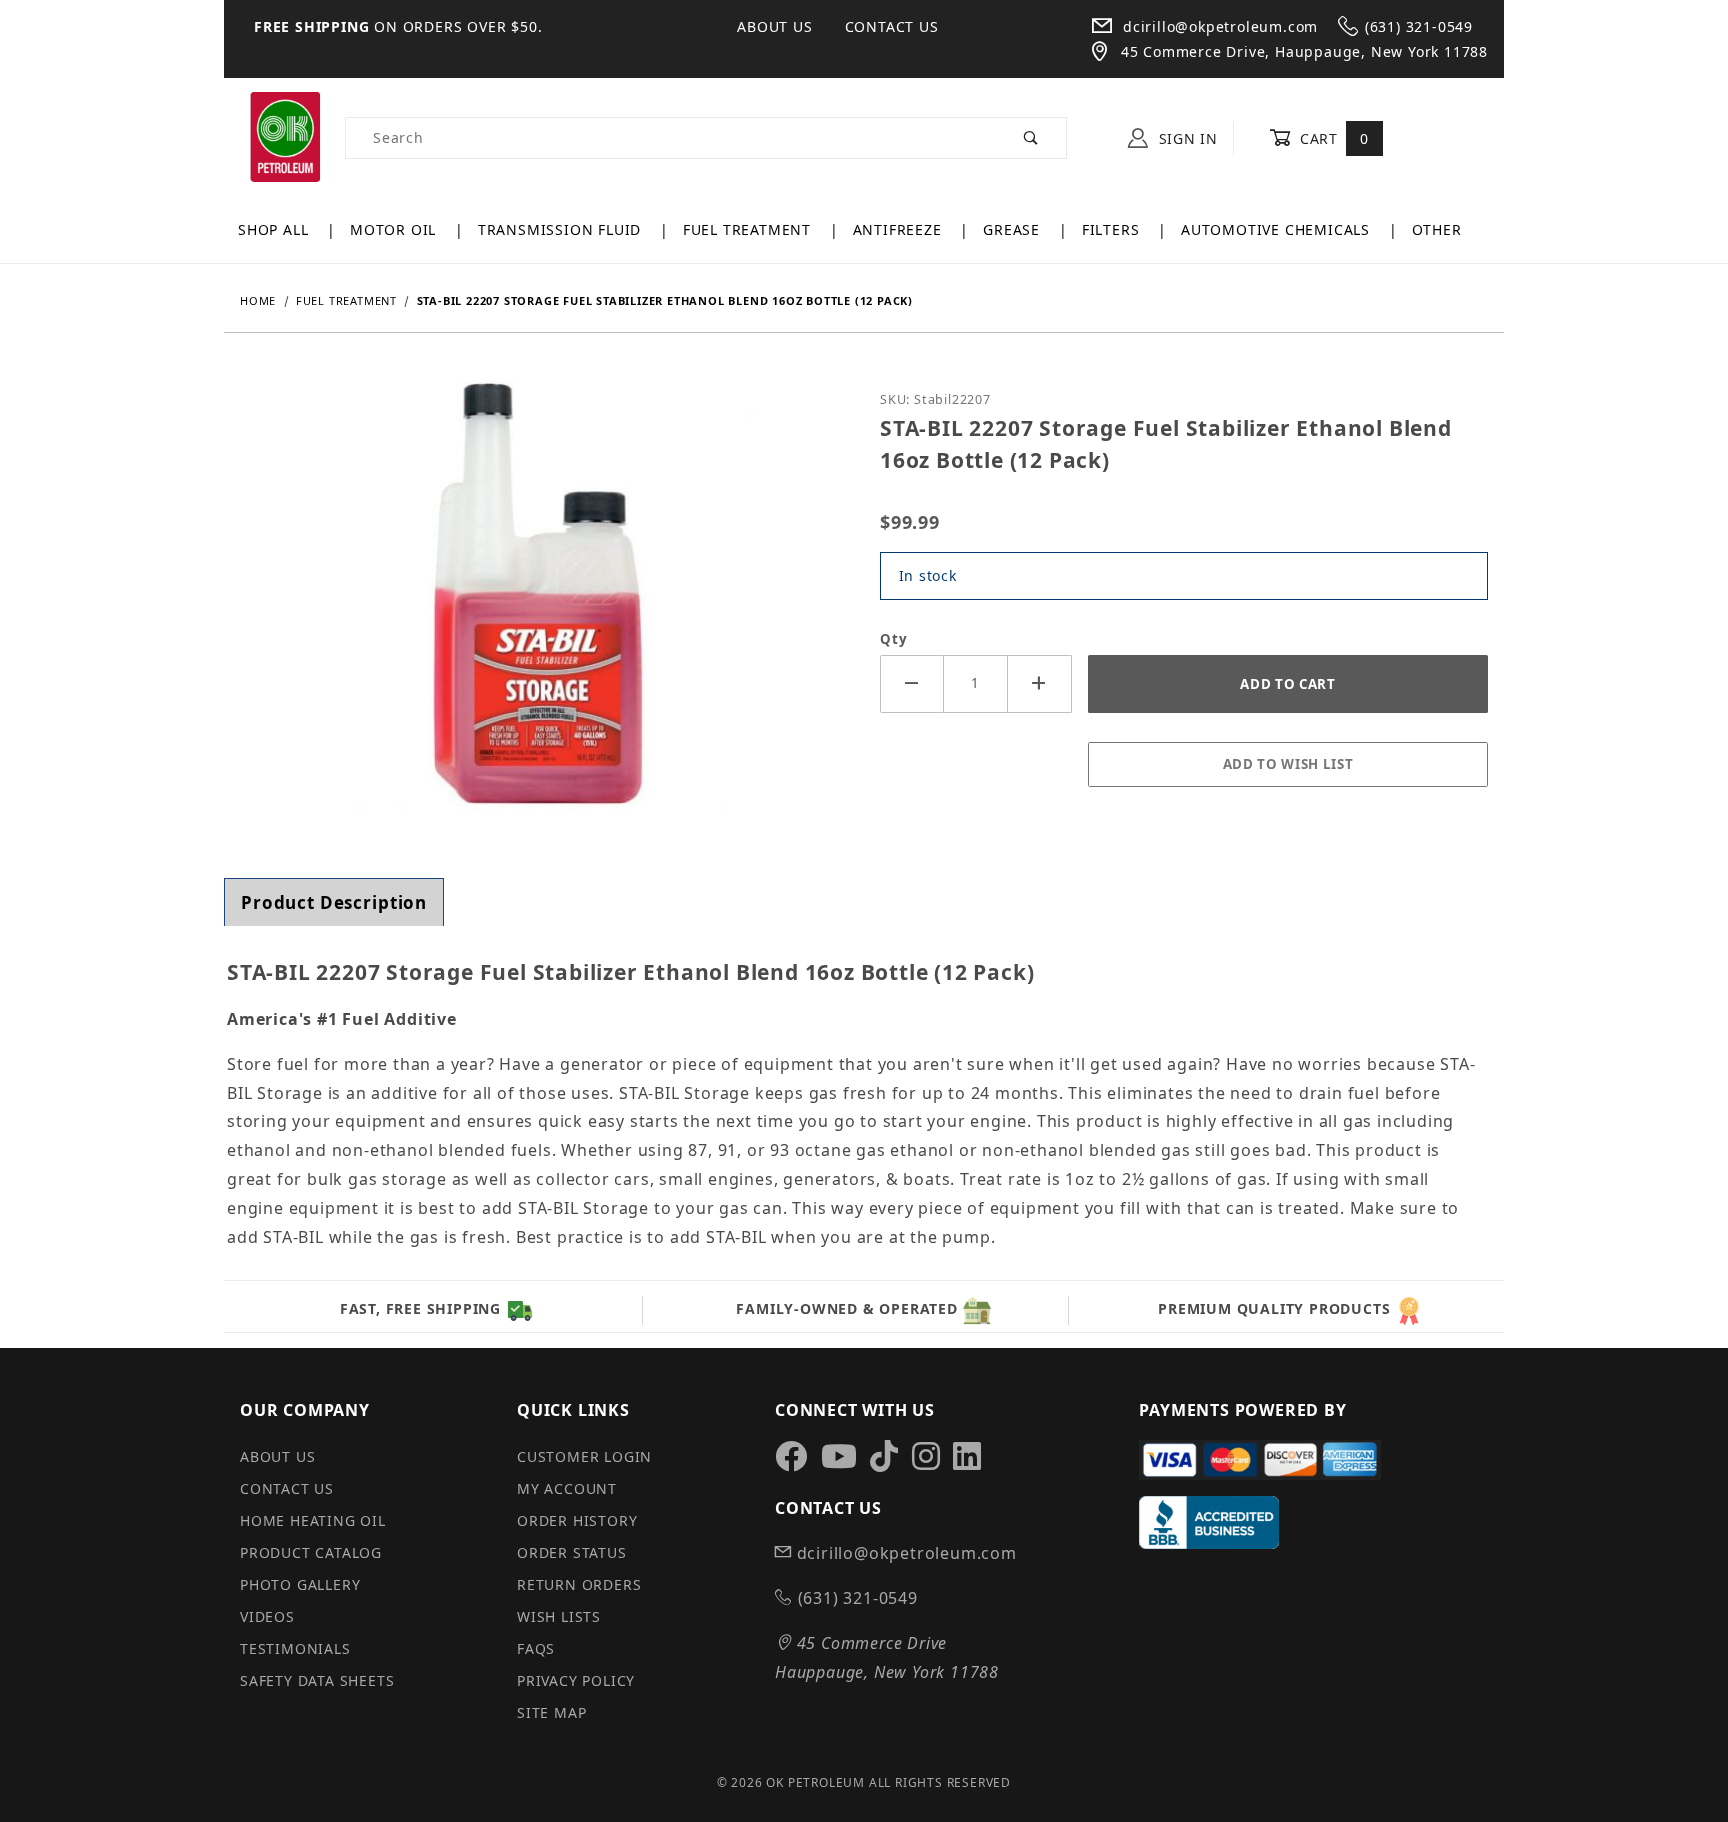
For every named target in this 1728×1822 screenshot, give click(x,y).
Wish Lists (559, 1616)
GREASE (1014, 229)
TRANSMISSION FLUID (562, 229)
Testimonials (295, 1648)
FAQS (536, 1648)
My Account (567, 1488)
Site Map (551, 1712)
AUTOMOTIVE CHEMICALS (1278, 229)
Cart (1331, 138)
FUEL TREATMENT (749, 229)
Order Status (572, 1552)
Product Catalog (311, 1552)
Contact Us (892, 26)
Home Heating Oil (313, 1520)
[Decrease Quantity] (912, 683)
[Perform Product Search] (1031, 138)
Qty (893, 639)
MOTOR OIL (395, 229)
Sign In (1186, 138)
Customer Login (584, 1456)
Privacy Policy (576, 1680)
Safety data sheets (317, 1680)
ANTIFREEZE (900, 229)
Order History (577, 1520)
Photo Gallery (300, 1584)
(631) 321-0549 (1419, 26)
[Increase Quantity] (1040, 683)
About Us (774, 26)
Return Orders (579, 1584)
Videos (267, 1616)
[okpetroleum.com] (284, 136)
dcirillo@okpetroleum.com (1218, 26)
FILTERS (1113, 229)
